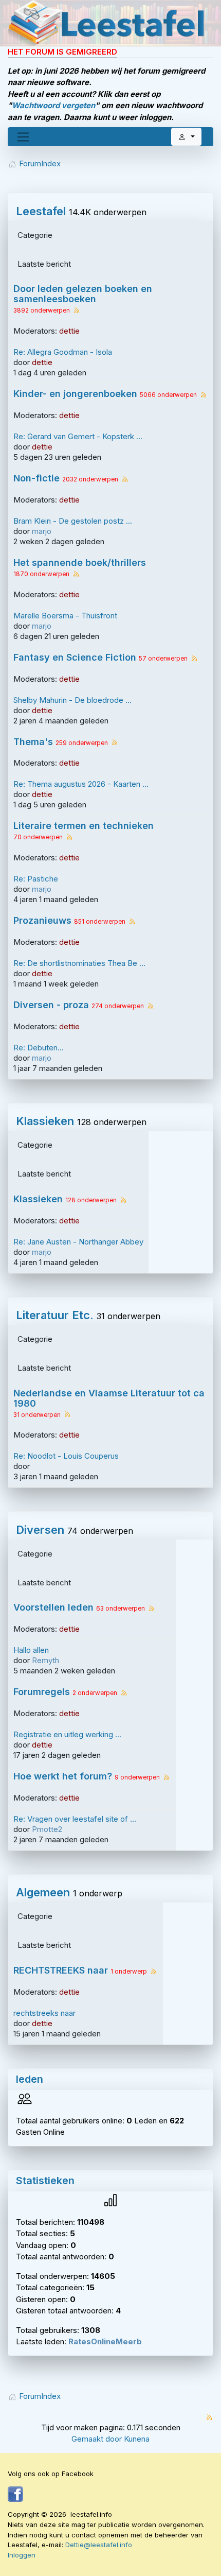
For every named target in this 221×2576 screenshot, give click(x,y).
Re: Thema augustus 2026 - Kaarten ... (81, 784)
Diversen (40, 1530)
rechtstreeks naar (44, 2013)
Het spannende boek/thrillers (80, 563)
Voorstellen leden (53, 1607)
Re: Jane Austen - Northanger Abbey (78, 1242)
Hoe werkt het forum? (63, 1776)
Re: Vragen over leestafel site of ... (75, 1819)
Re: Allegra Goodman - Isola (63, 352)
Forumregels (42, 1692)
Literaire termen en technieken (84, 826)
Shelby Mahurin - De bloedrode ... (72, 700)
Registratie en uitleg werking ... (67, 1734)
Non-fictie (36, 478)
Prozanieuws (42, 921)
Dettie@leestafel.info (99, 2545)
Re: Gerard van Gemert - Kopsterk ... (78, 436)
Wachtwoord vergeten (53, 105)
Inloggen (22, 2555)
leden (30, 2079)
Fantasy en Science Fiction (75, 658)
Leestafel (41, 211)
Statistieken (45, 2181)
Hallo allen (31, 1650)
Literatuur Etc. (55, 1315)
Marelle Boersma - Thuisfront (65, 616)
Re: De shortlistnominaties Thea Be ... (79, 963)
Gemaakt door (98, 2439)
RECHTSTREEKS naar (61, 1970)
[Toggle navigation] (23, 137)
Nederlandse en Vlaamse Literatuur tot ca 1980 (109, 1398)
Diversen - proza (51, 1005)
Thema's (33, 742)
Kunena (137, 2439)
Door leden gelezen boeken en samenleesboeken (83, 294)
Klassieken (45, 1121)
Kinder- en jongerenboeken (75, 394)
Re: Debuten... (39, 1048)
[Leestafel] (107, 23)
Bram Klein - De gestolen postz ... (73, 521)
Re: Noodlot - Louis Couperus (66, 1456)
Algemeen (43, 1892)
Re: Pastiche (36, 879)
